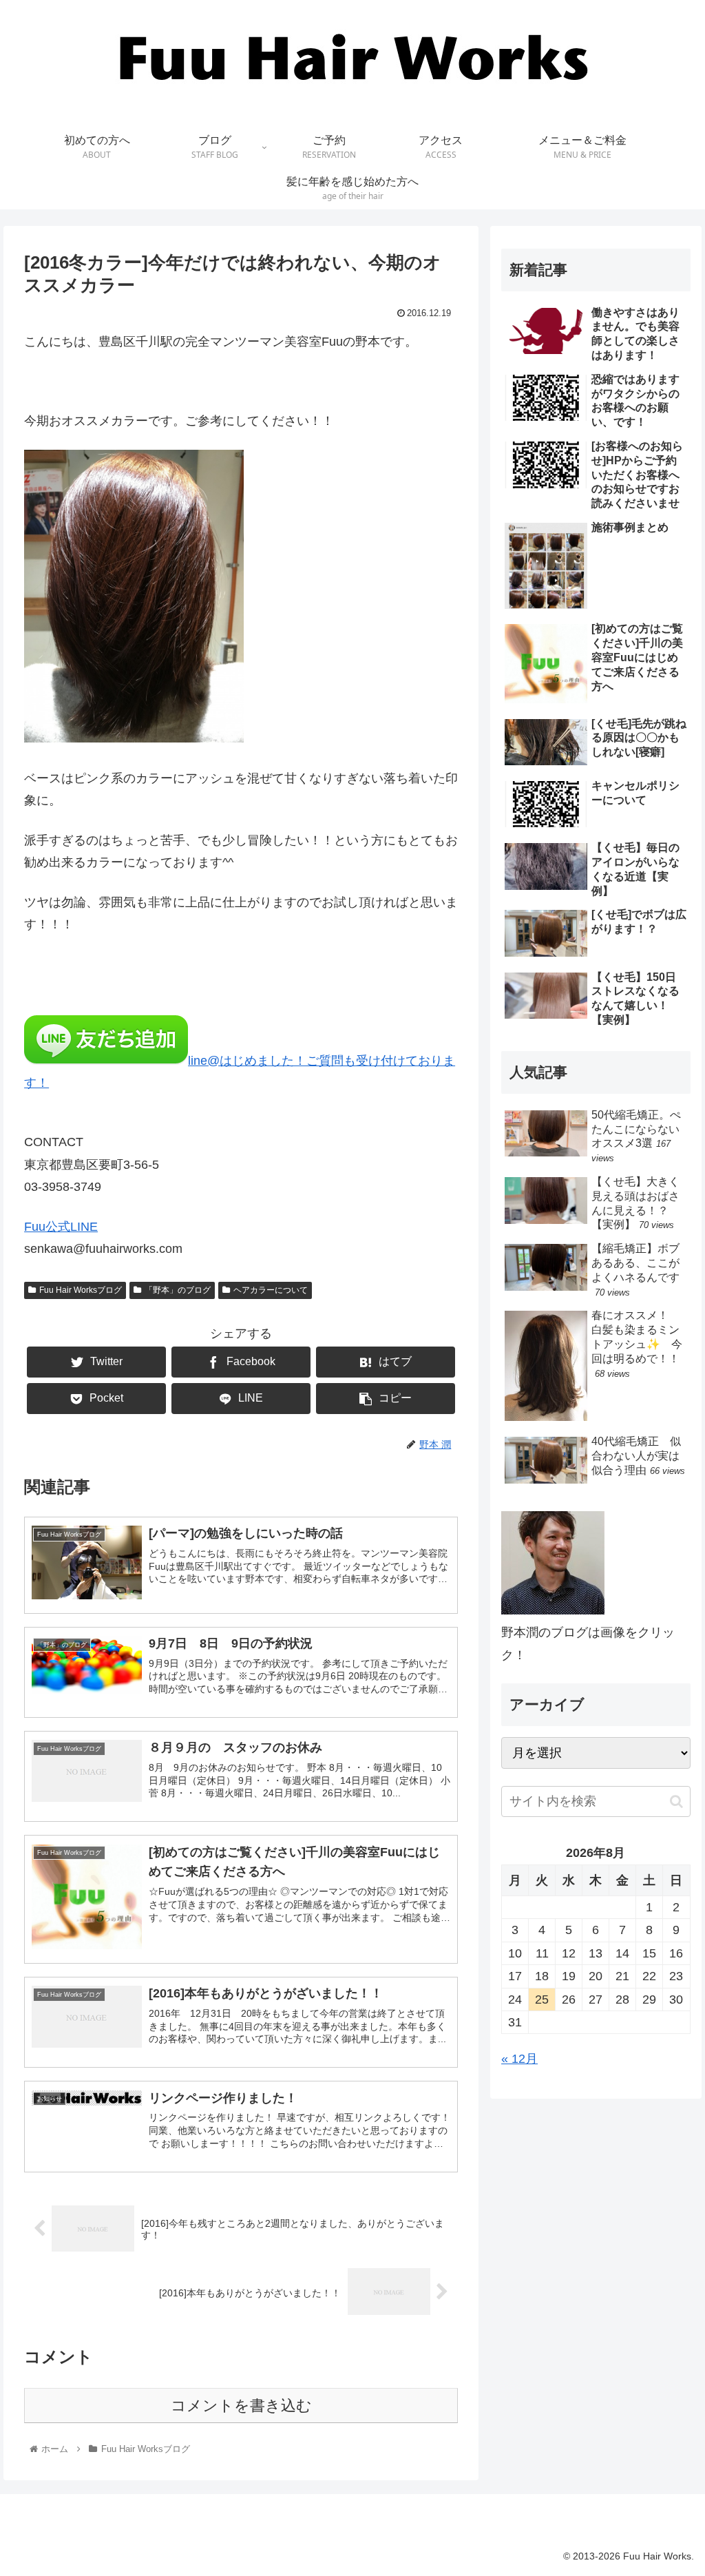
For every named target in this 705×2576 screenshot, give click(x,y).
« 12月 (519, 2059)
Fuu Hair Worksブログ (81, 1290)
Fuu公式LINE (61, 1227)
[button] (676, 1801)
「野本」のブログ (178, 1290)
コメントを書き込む (241, 2406)
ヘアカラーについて (271, 1290)
